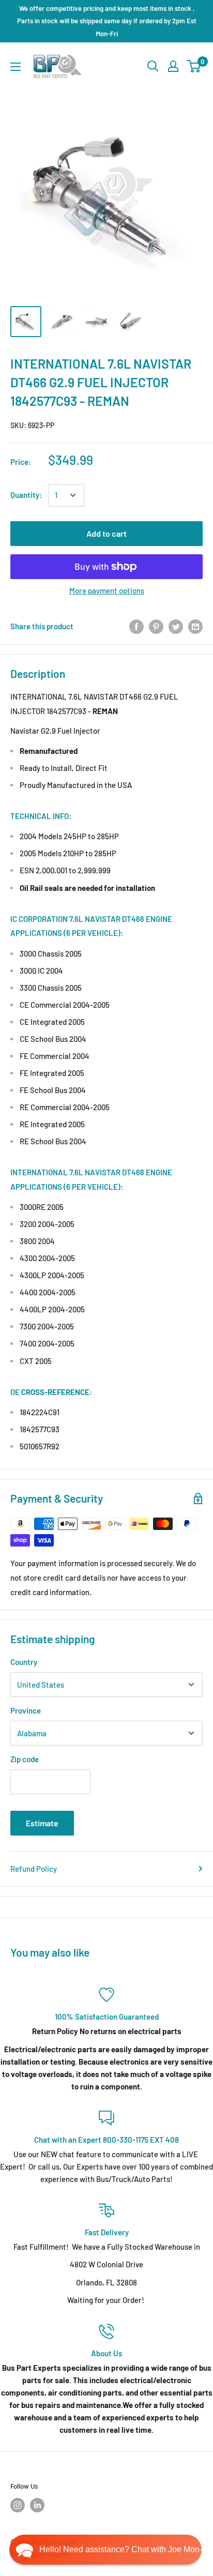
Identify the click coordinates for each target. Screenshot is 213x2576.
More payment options (107, 590)
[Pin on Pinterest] (156, 626)
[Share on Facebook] (136, 626)
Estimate (42, 1823)
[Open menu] (16, 67)
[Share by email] (195, 626)
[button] (105, 2550)
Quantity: (26, 495)
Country (24, 1662)
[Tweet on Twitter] (176, 626)
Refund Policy (34, 1869)
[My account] (173, 66)
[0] (194, 66)
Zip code (25, 1759)
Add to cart (106, 533)
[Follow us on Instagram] (18, 2505)
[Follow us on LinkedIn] (37, 2505)
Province (26, 1710)
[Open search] (153, 66)
